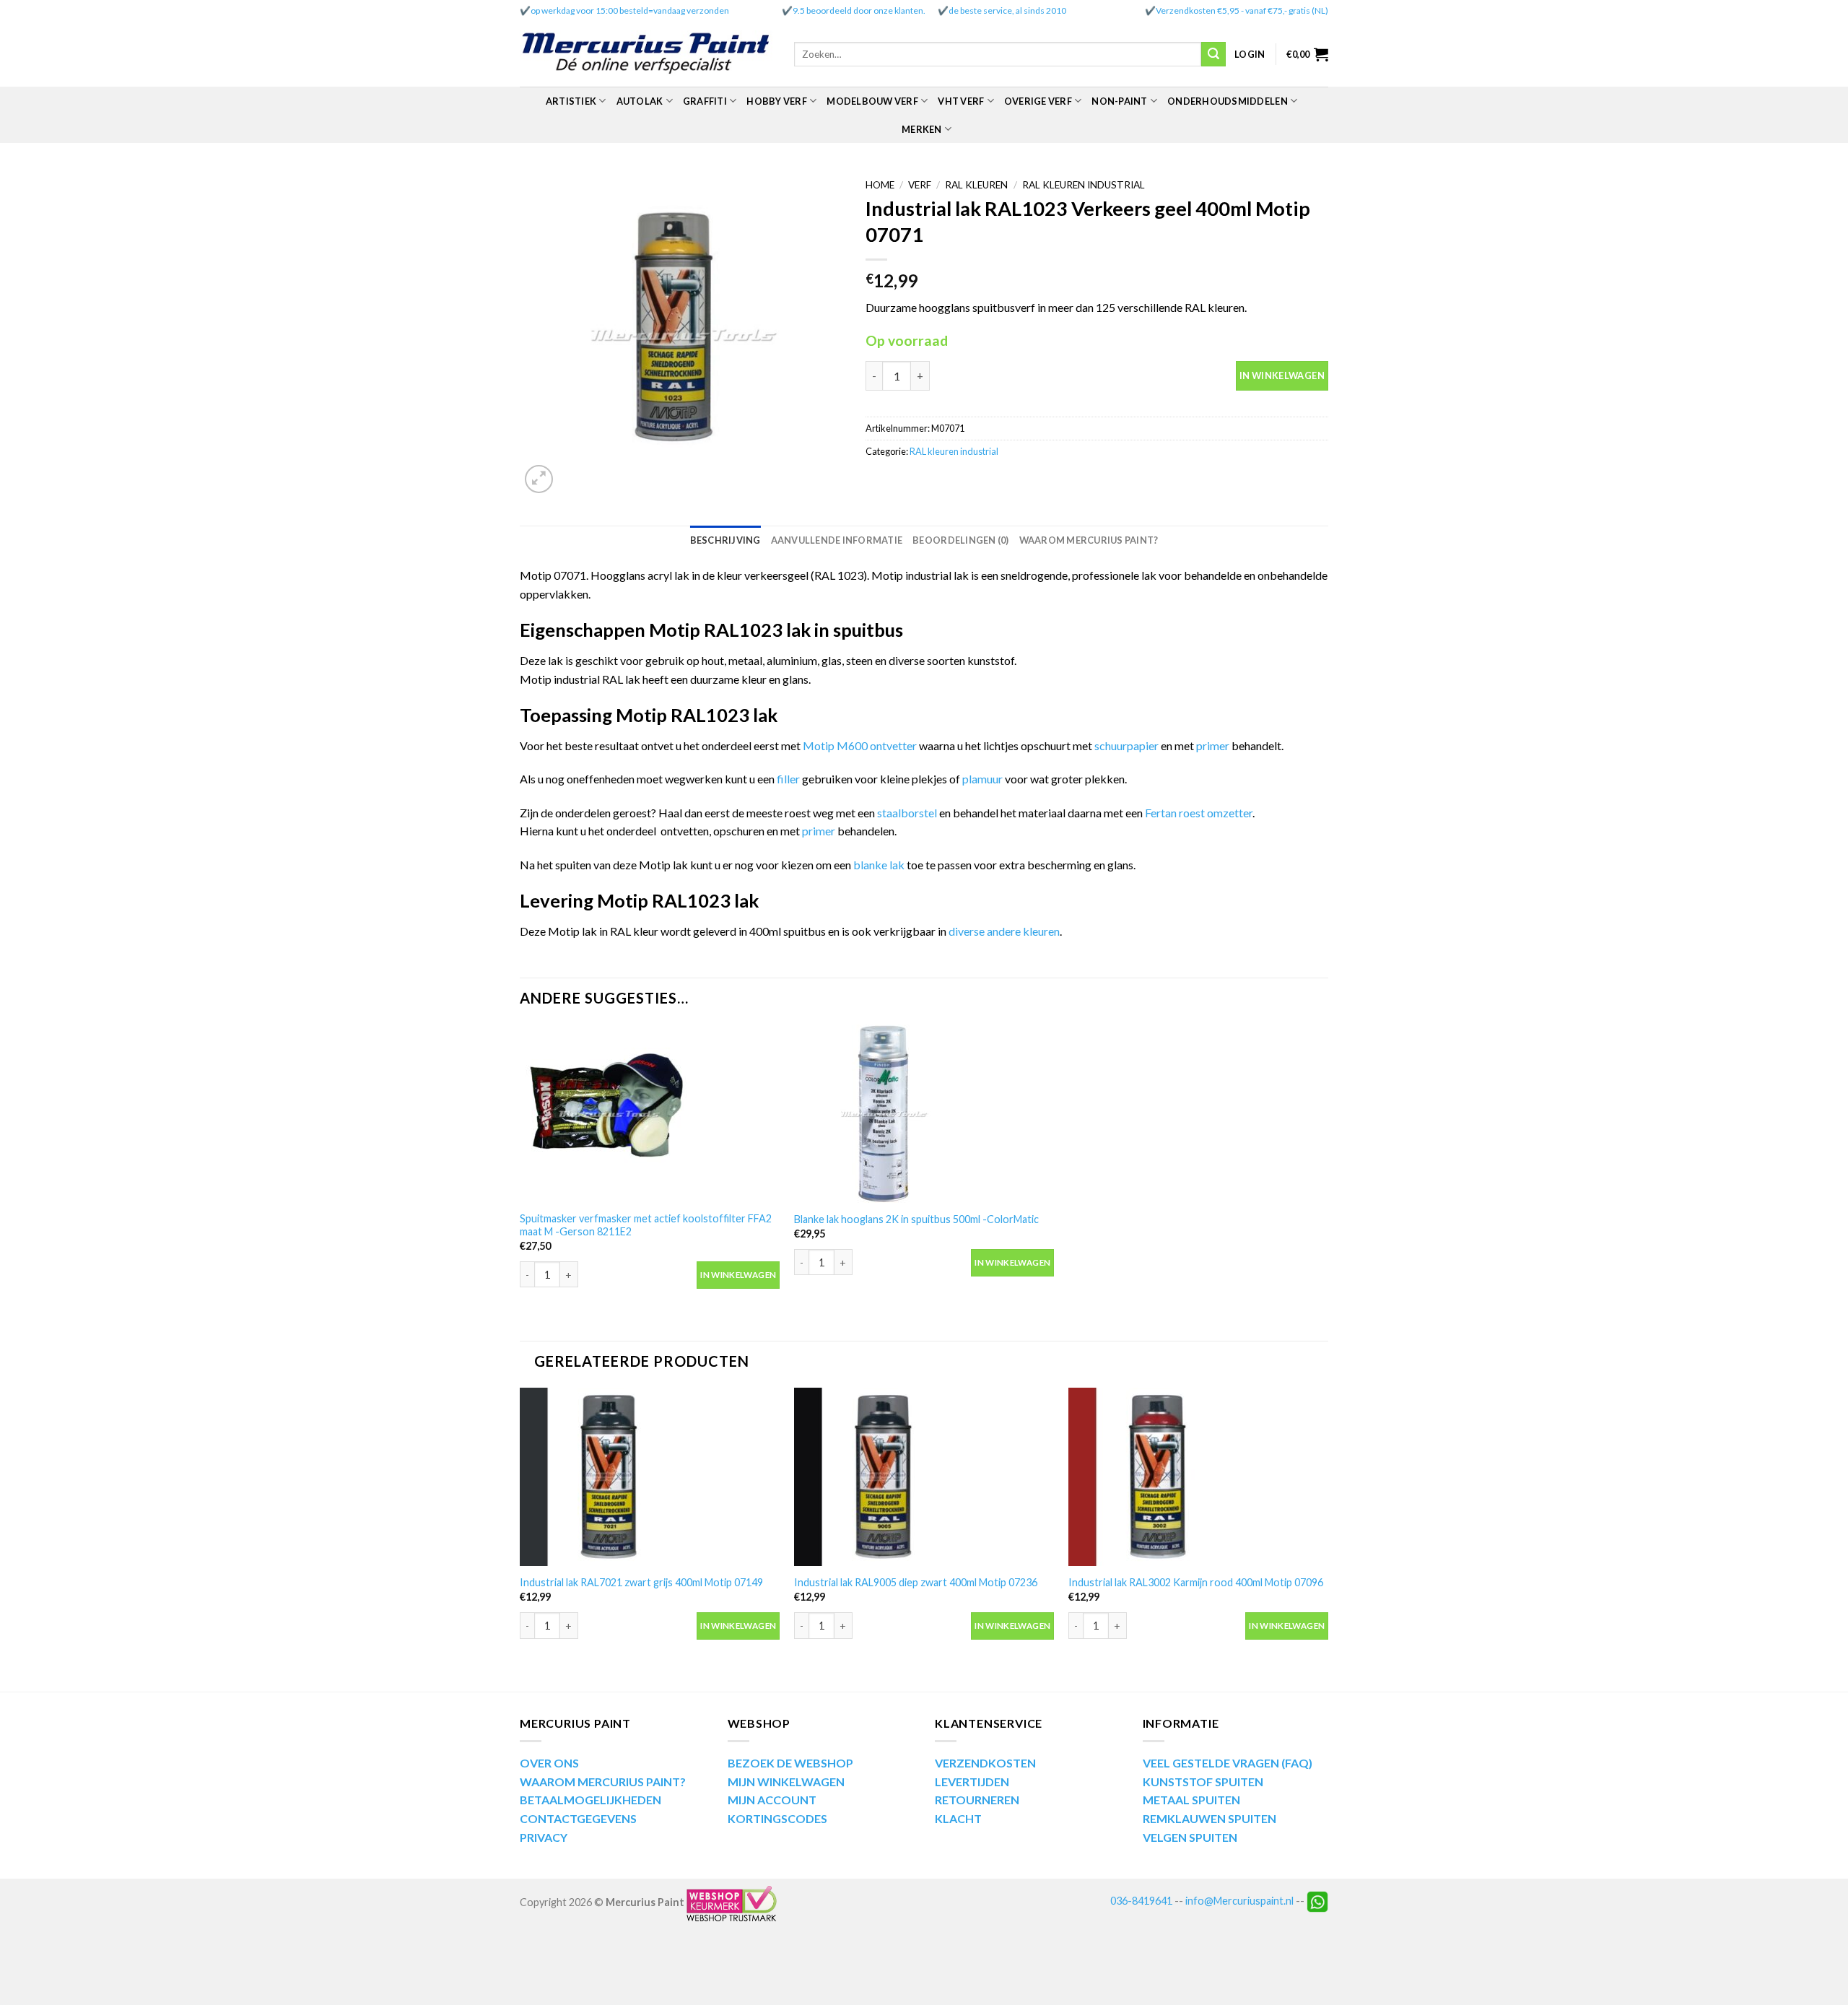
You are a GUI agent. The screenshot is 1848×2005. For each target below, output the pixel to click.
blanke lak (880, 865)
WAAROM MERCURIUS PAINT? (603, 1782)
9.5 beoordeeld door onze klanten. (859, 10)
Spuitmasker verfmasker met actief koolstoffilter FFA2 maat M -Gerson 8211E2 (646, 1225)
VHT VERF (961, 101)
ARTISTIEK (571, 101)
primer (1214, 745)
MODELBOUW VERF (872, 101)
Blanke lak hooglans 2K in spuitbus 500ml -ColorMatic (916, 1219)
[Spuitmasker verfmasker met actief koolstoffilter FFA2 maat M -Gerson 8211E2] (650, 1114)
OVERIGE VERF (1038, 101)
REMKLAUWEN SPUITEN (1210, 1818)
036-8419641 (1141, 1901)
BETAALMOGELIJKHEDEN (590, 1800)
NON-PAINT (1119, 101)
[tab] (725, 540)
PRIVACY (544, 1837)
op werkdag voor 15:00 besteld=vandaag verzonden (630, 10)
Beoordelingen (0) (960, 540)
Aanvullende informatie (837, 540)
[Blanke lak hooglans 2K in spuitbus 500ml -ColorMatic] (924, 1114)
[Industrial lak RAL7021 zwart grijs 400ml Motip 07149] (650, 1477)
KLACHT (958, 1818)
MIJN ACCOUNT (772, 1800)
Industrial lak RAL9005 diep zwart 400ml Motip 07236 (916, 1582)
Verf (920, 185)
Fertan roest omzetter (1199, 813)
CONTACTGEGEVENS (578, 1818)
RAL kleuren (976, 185)
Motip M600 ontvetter (860, 745)
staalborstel (907, 813)
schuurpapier (1126, 745)
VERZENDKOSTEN (985, 1763)
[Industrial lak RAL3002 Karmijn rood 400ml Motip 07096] (1198, 1477)
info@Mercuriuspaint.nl (1239, 1901)
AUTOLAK (640, 101)
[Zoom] (539, 479)
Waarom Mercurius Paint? (1089, 540)
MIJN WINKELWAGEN (786, 1782)
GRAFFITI (705, 101)
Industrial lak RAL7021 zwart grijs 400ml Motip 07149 (641, 1582)
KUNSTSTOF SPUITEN (1203, 1782)
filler (789, 779)
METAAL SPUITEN (1191, 1800)
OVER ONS (549, 1763)
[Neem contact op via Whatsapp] (1317, 1901)
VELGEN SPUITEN (1190, 1837)
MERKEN (922, 129)
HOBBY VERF (777, 101)
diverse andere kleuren (1004, 931)
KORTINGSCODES (777, 1818)
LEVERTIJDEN (972, 1782)
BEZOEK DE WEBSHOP (790, 1763)
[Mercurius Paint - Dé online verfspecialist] (646, 55)
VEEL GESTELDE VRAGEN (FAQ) (1228, 1763)
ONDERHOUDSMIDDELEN (1228, 101)
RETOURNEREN (977, 1800)
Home (880, 185)
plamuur (982, 779)
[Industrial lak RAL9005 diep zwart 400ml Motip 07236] (924, 1477)
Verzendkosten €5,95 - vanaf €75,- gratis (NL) (1242, 10)
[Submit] (1213, 54)
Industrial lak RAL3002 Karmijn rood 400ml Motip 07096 (1196, 1582)
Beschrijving (725, 540)
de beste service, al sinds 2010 (1007, 10)
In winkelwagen (1282, 375)
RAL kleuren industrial (1084, 185)
